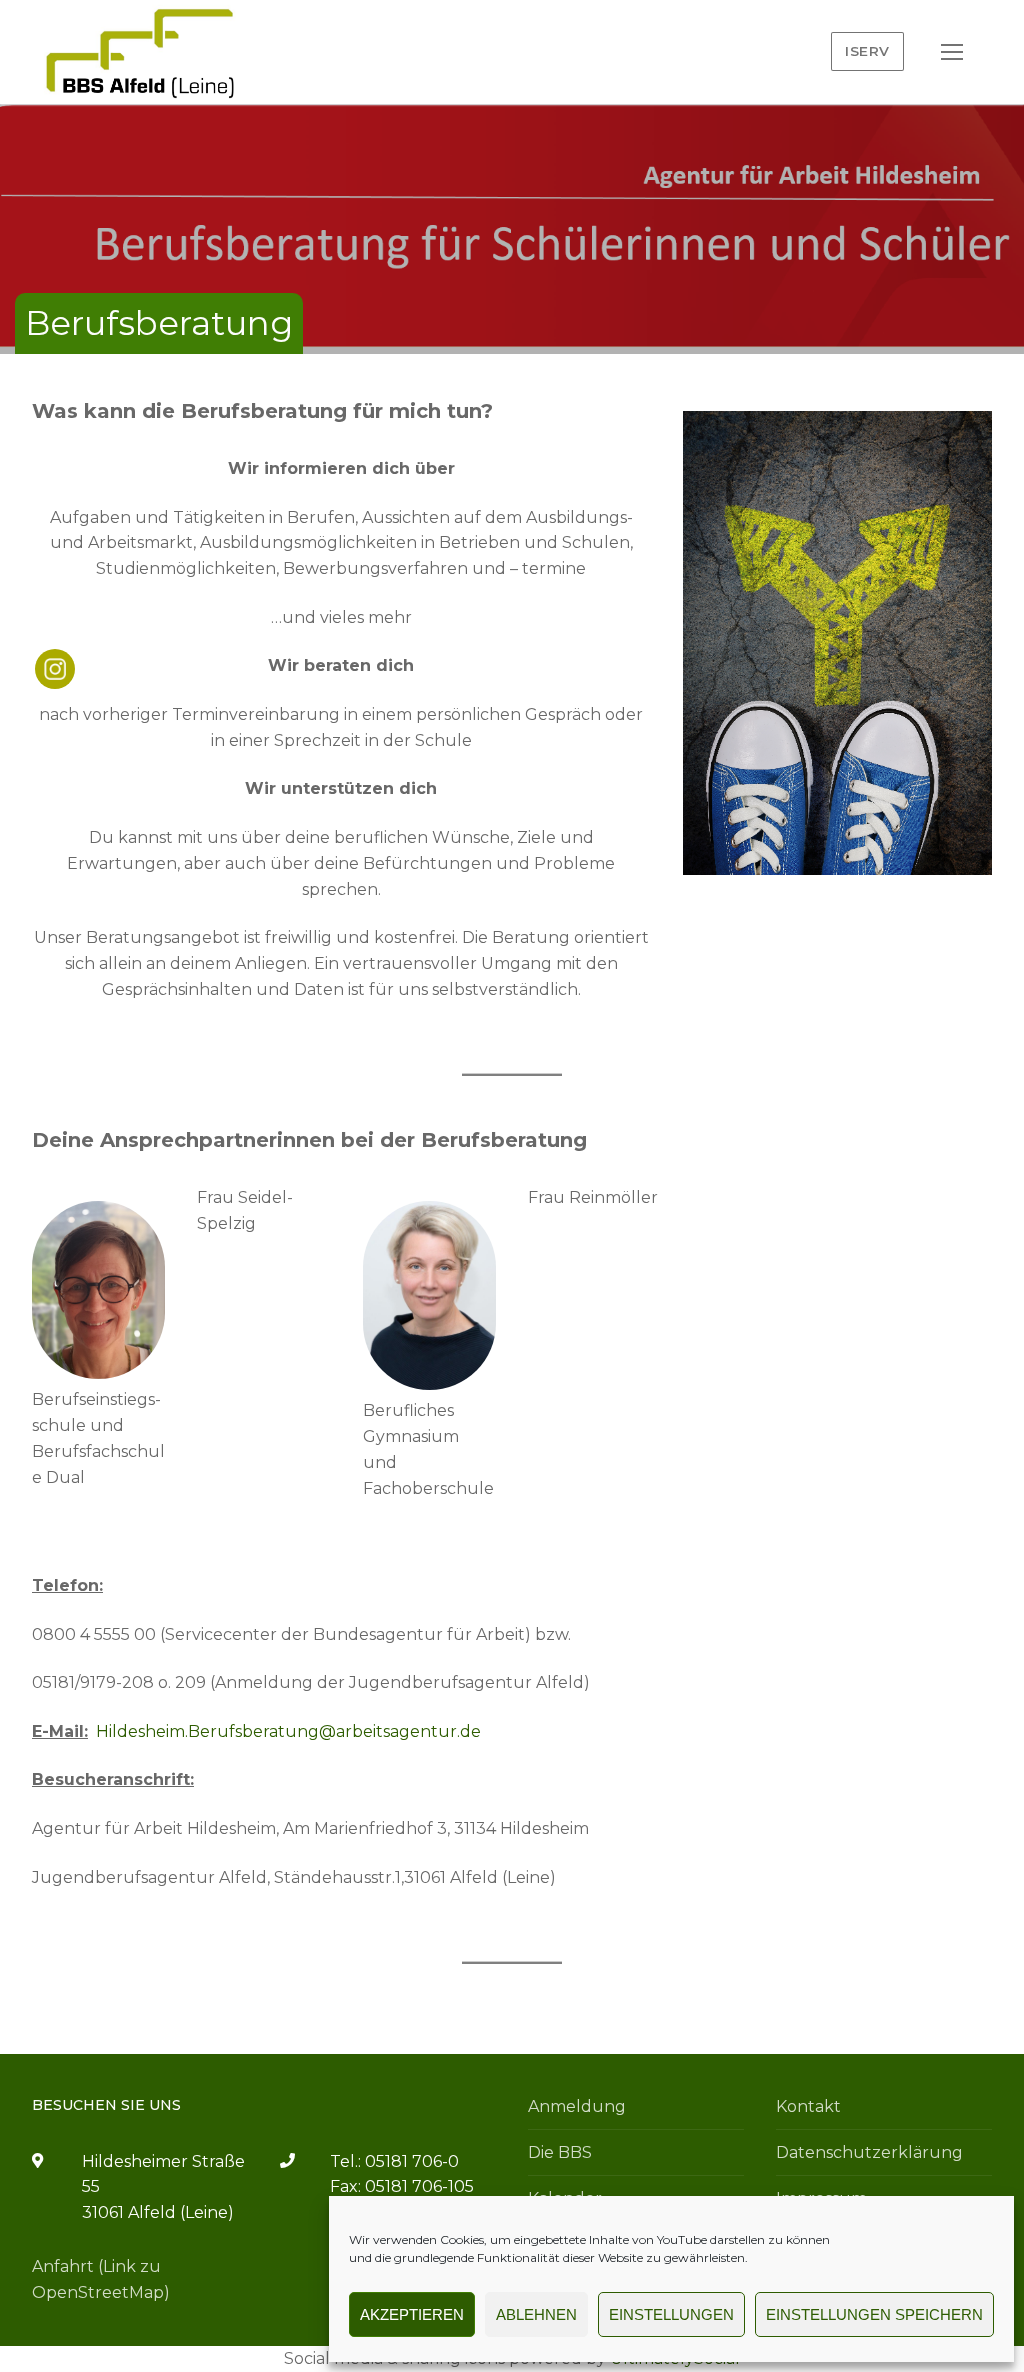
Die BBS (560, 2152)
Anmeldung (577, 2106)
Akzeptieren (412, 2314)
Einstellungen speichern (874, 2314)
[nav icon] (952, 52)
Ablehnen (536, 2314)
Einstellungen (671, 2314)
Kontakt (808, 2106)
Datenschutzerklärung (869, 2152)
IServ (867, 51)
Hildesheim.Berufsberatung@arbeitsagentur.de (288, 1731)
